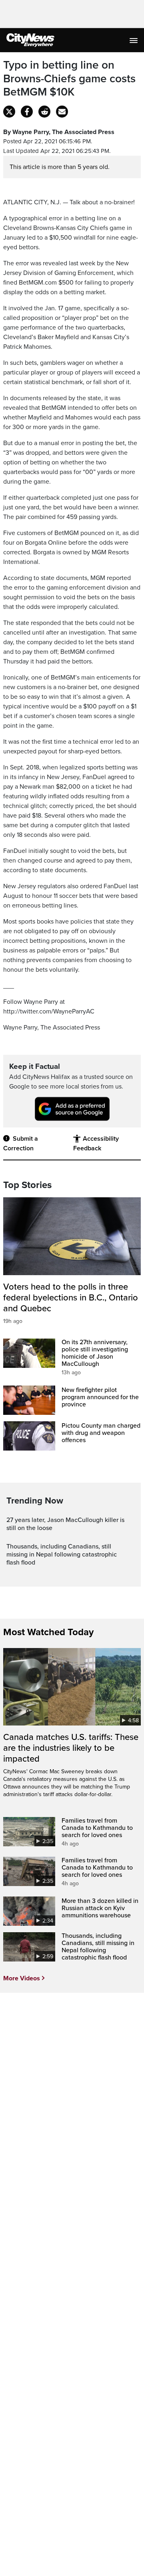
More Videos (22, 1978)
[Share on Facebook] (27, 112)
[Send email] (62, 112)
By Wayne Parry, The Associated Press (59, 132)
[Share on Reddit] (44, 112)
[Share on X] (9, 112)
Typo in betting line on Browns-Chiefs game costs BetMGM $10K (69, 79)
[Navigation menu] (134, 40)
